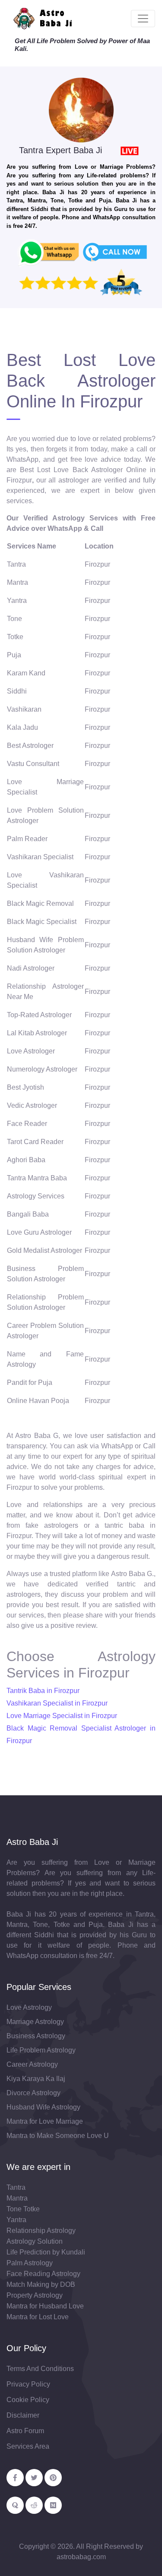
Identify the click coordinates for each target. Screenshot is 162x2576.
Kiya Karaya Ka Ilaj (36, 2079)
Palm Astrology (30, 2263)
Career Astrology (32, 2064)
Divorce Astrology (33, 2093)
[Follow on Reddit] (34, 2505)
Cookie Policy (28, 2400)
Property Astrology (35, 2295)
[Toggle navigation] (143, 19)
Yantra (16, 2220)
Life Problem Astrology (41, 2050)
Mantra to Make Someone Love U (58, 2136)
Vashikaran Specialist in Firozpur (57, 1703)
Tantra (16, 2187)
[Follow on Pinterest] (53, 2478)
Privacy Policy (28, 2384)
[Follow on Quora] (15, 2505)
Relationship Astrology (41, 2231)
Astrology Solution (35, 2241)
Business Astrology (36, 2036)
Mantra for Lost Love (38, 2317)
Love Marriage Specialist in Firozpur (62, 1716)
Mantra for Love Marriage (45, 2121)
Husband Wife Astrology (43, 2107)
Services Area (28, 2446)
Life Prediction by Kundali (46, 2252)
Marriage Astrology (35, 2022)
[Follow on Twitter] (34, 2478)
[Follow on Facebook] (15, 2478)
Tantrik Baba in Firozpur (43, 1691)
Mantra (17, 2198)
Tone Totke (23, 2209)
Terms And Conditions (40, 2369)
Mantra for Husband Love (45, 2306)
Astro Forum (25, 2431)
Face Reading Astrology (43, 2274)
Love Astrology (29, 2007)
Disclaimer (23, 2415)
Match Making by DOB (41, 2284)
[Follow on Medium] (53, 2505)
